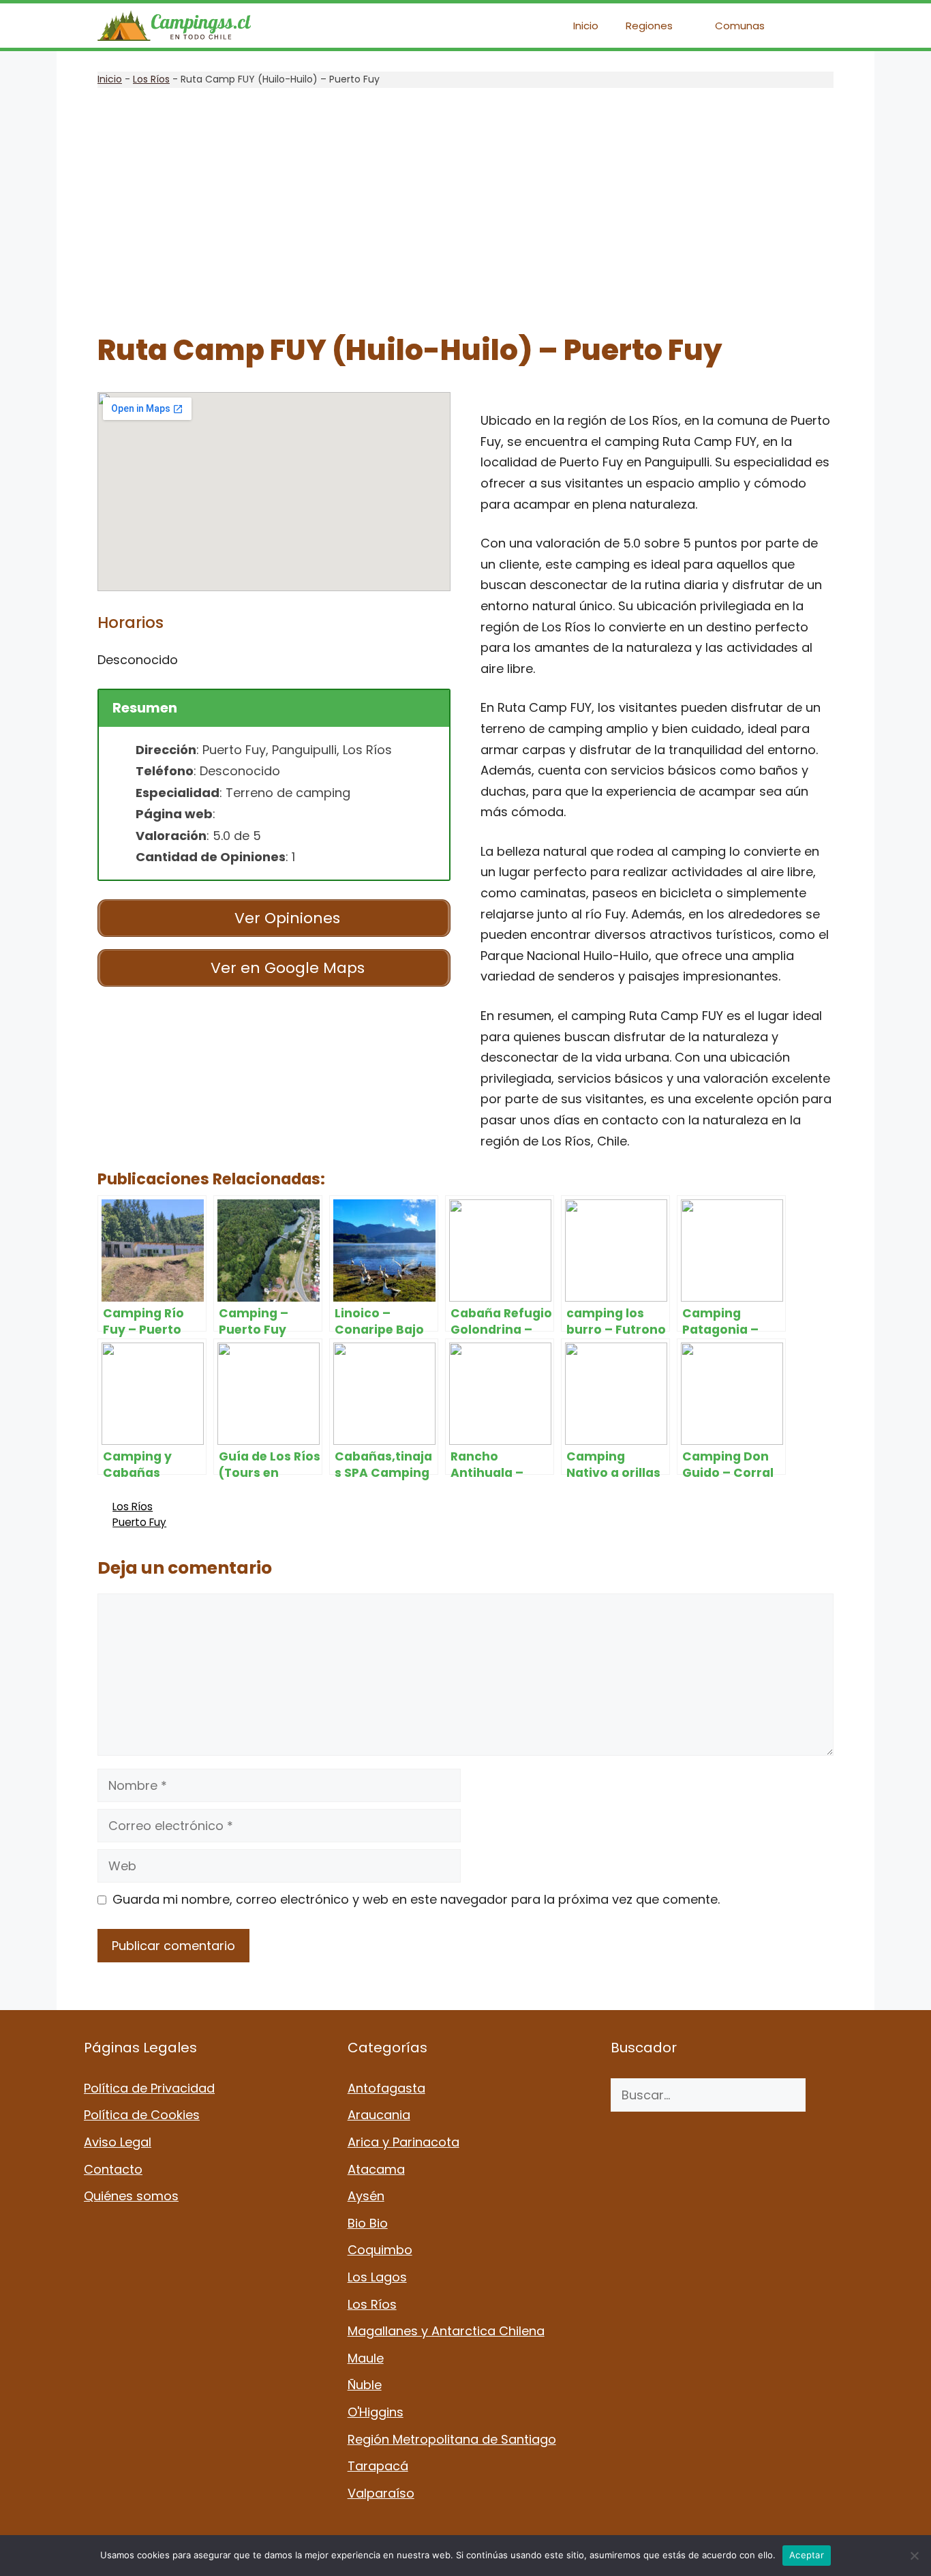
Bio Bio (368, 2223)
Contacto (113, 2169)
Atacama (376, 2169)
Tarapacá (378, 2466)
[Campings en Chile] (174, 26)
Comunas (740, 26)
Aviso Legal (118, 2142)
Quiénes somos (131, 2196)
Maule (366, 2358)
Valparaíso (381, 2493)
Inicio (586, 26)
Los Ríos (151, 79)
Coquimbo (380, 2250)
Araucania (379, 2115)
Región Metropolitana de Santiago (452, 2439)
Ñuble (365, 2385)
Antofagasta (386, 2088)
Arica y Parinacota (403, 2142)
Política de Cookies (142, 2115)
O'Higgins (376, 2412)
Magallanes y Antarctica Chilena (446, 2331)
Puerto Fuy (139, 1522)
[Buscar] (826, 2095)
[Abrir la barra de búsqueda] (813, 26)
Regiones (649, 26)
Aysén (366, 2196)
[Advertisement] (465, 211)
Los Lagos (377, 2277)
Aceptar (807, 2555)
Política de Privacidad (149, 2088)
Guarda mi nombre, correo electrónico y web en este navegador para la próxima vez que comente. (416, 1899)
